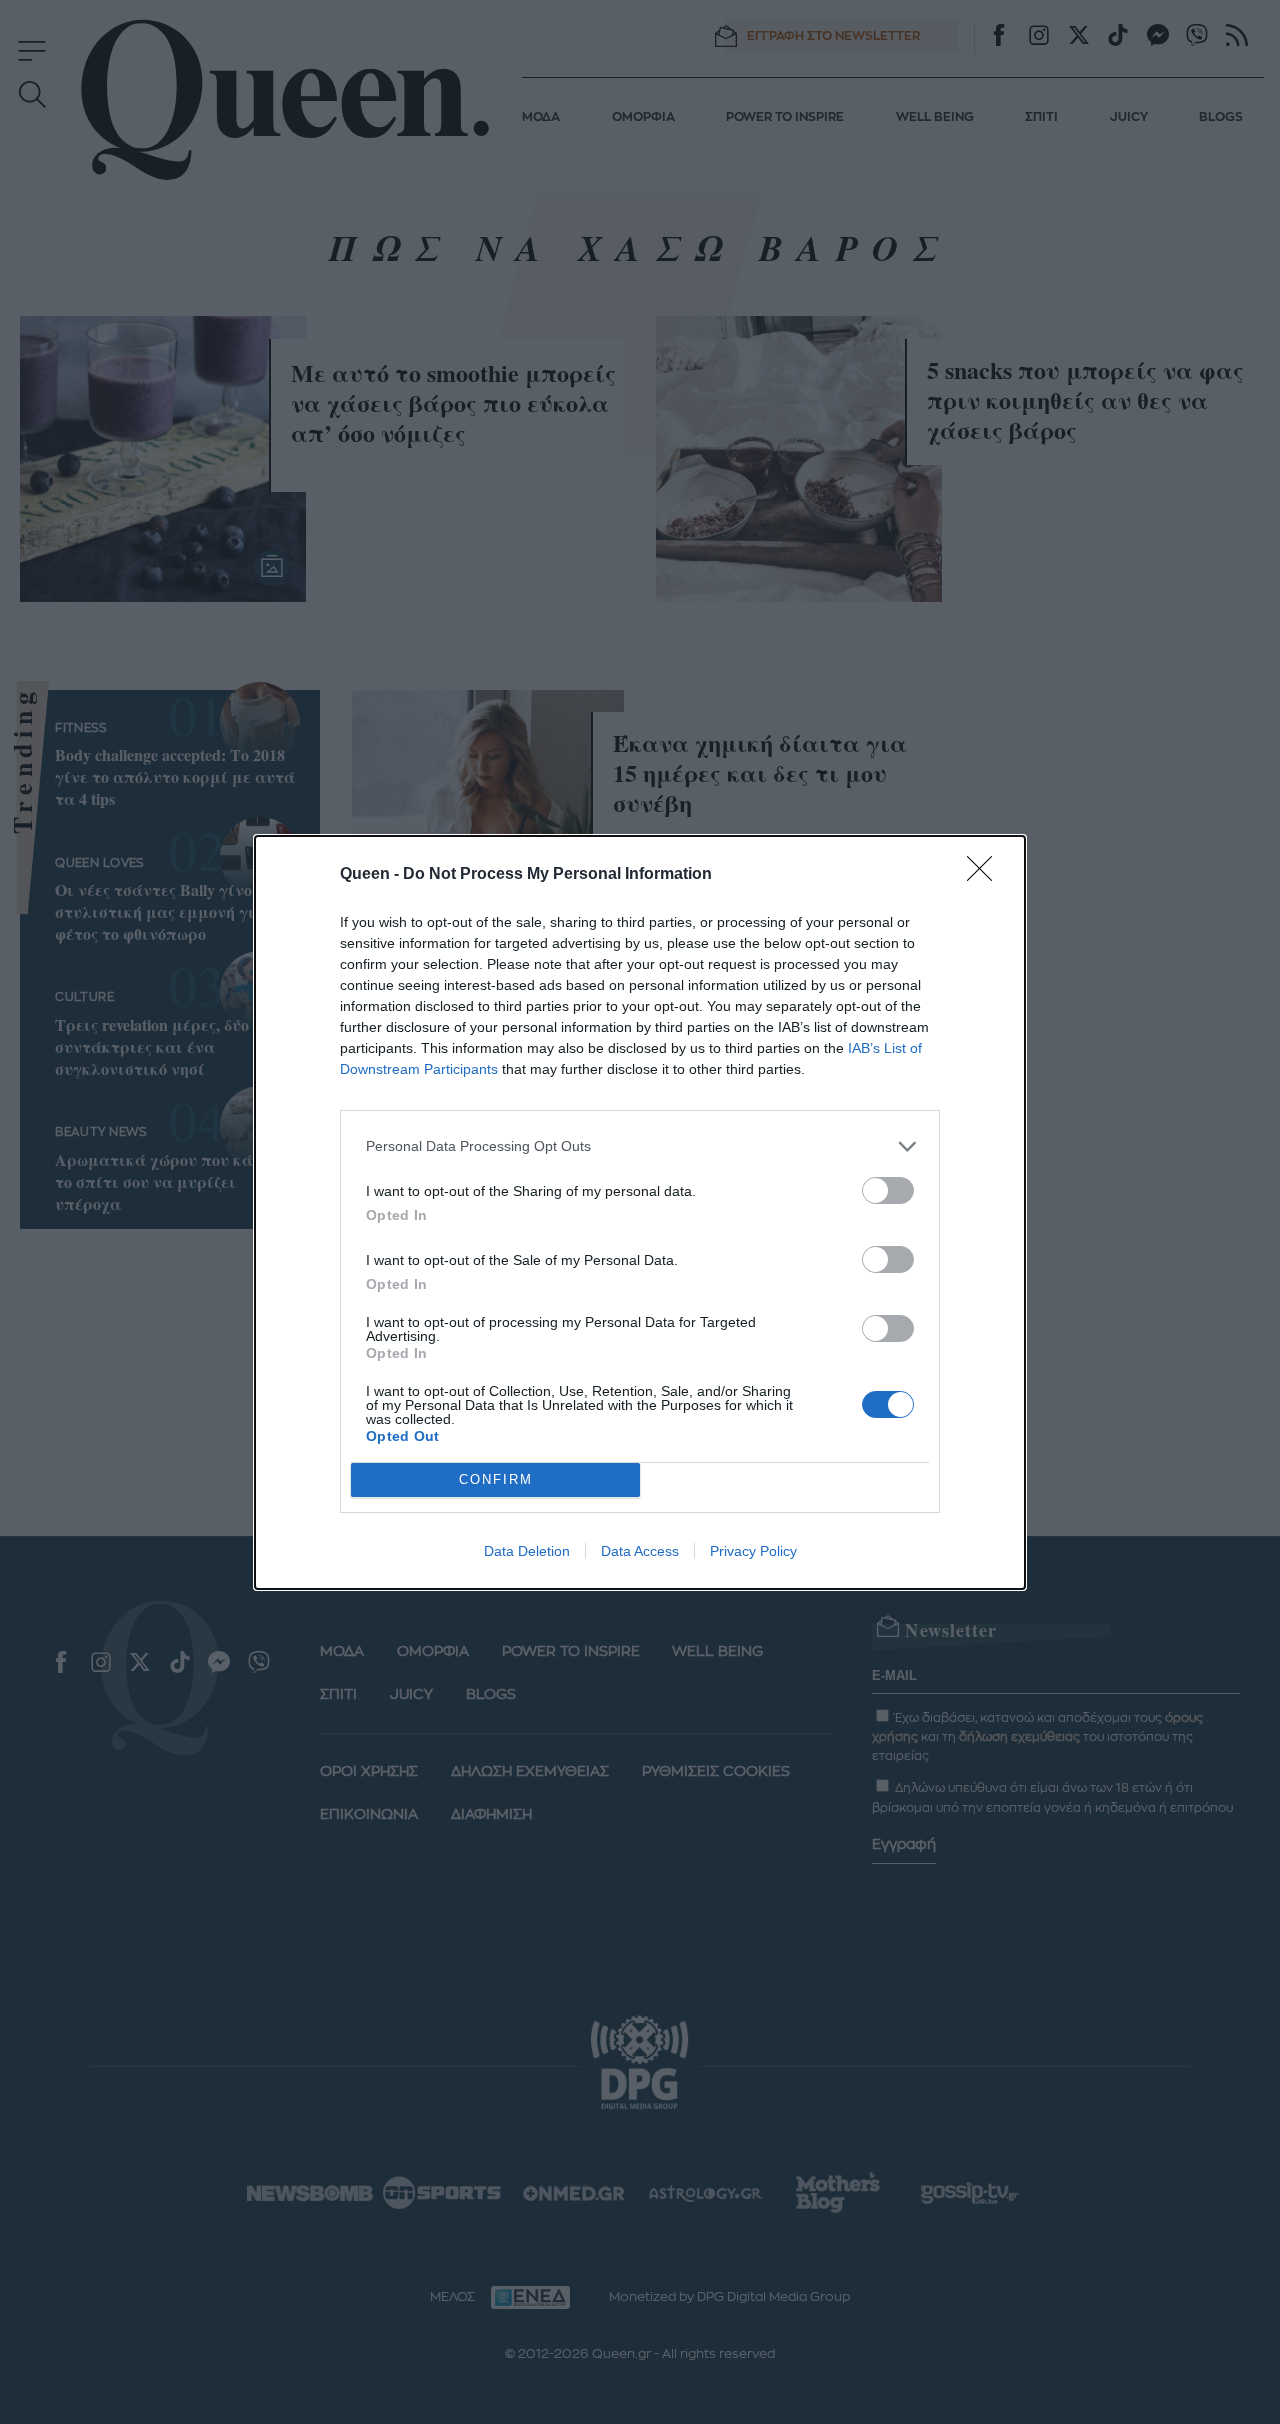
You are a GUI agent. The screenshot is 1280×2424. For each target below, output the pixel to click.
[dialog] (640, 1212)
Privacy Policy (753, 1551)
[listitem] (640, 1146)
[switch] (888, 1190)
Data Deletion (527, 1551)
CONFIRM (496, 1479)
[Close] (986, 875)
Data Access (640, 1551)
